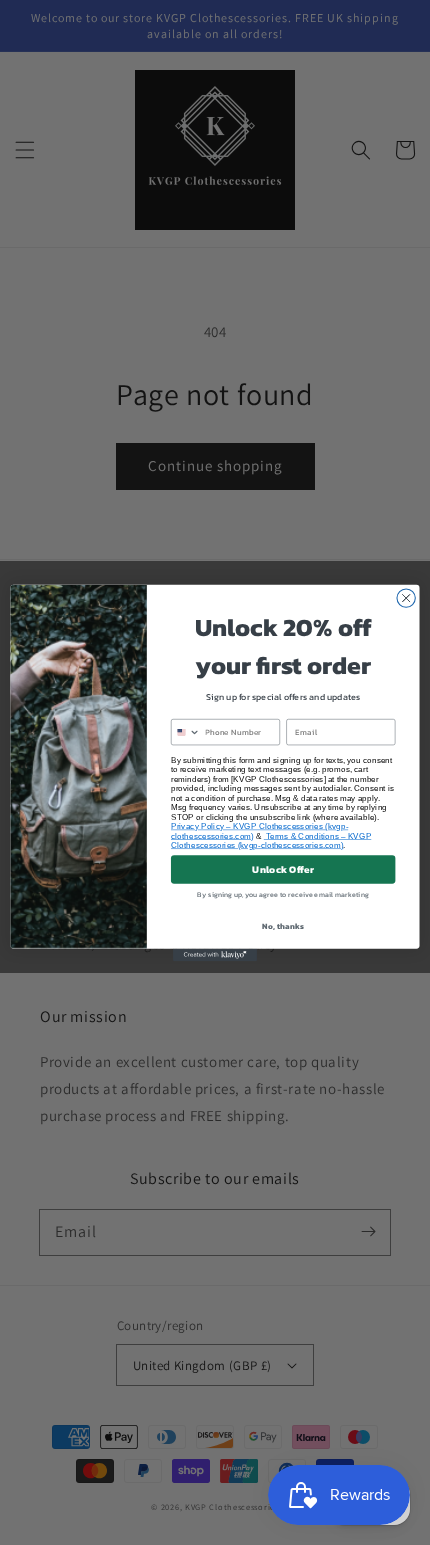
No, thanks (282, 925)
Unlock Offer (282, 869)
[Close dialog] (406, 597)
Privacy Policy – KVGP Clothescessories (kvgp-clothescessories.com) (259, 830)
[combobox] (185, 731)
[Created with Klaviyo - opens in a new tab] (215, 954)
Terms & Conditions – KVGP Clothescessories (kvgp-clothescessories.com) (271, 840)
